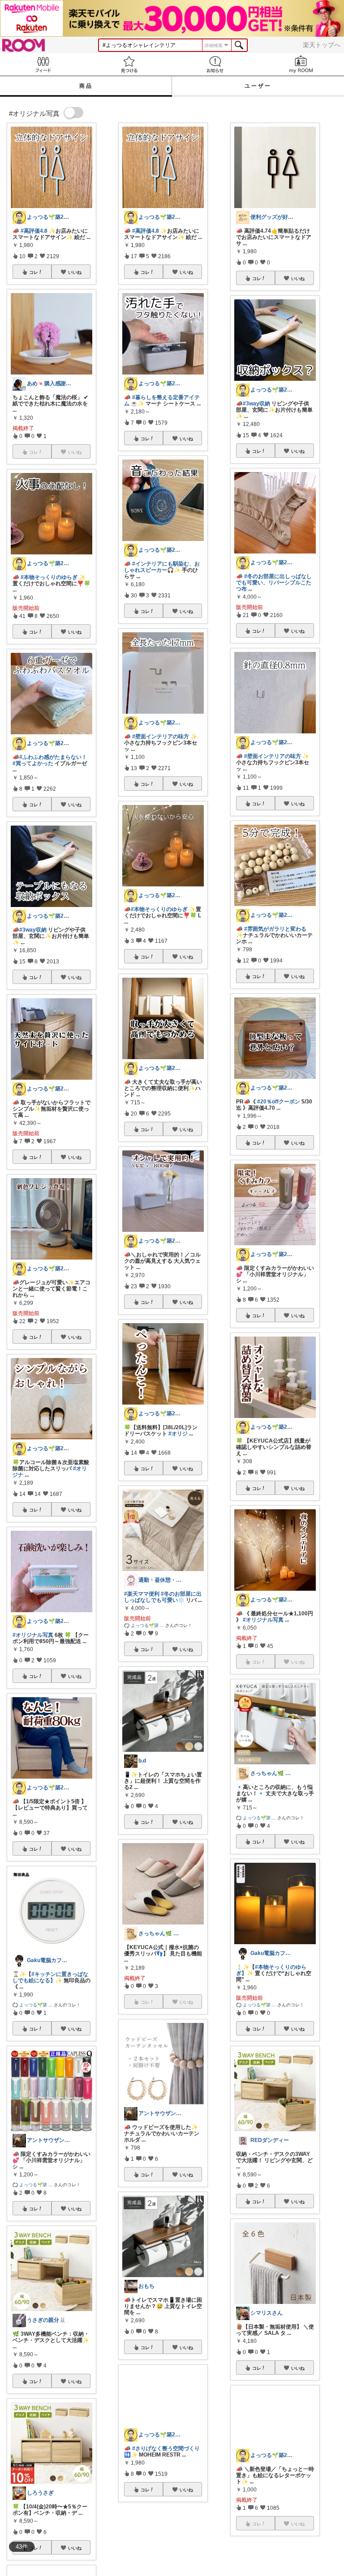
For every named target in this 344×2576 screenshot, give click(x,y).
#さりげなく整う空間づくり (166, 2473)
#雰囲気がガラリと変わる (275, 929)
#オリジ (178, 1434)
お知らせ (215, 64)
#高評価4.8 (34, 231)
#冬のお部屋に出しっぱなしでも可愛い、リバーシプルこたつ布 (274, 583)
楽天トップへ (322, 45)
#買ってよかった (33, 763)
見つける (129, 64)
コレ (34, 272)
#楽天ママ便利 (142, 1594)
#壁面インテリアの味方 (161, 737)
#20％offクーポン (279, 1102)
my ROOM (301, 64)
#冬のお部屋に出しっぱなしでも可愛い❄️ (163, 1597)
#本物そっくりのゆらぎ (49, 577)
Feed (43, 64)
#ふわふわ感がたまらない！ (53, 757)
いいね (75, 272)
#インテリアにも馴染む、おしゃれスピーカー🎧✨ (162, 567)
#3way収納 (33, 930)
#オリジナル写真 (33, 1635)
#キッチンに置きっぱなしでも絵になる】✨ (50, 1977)
